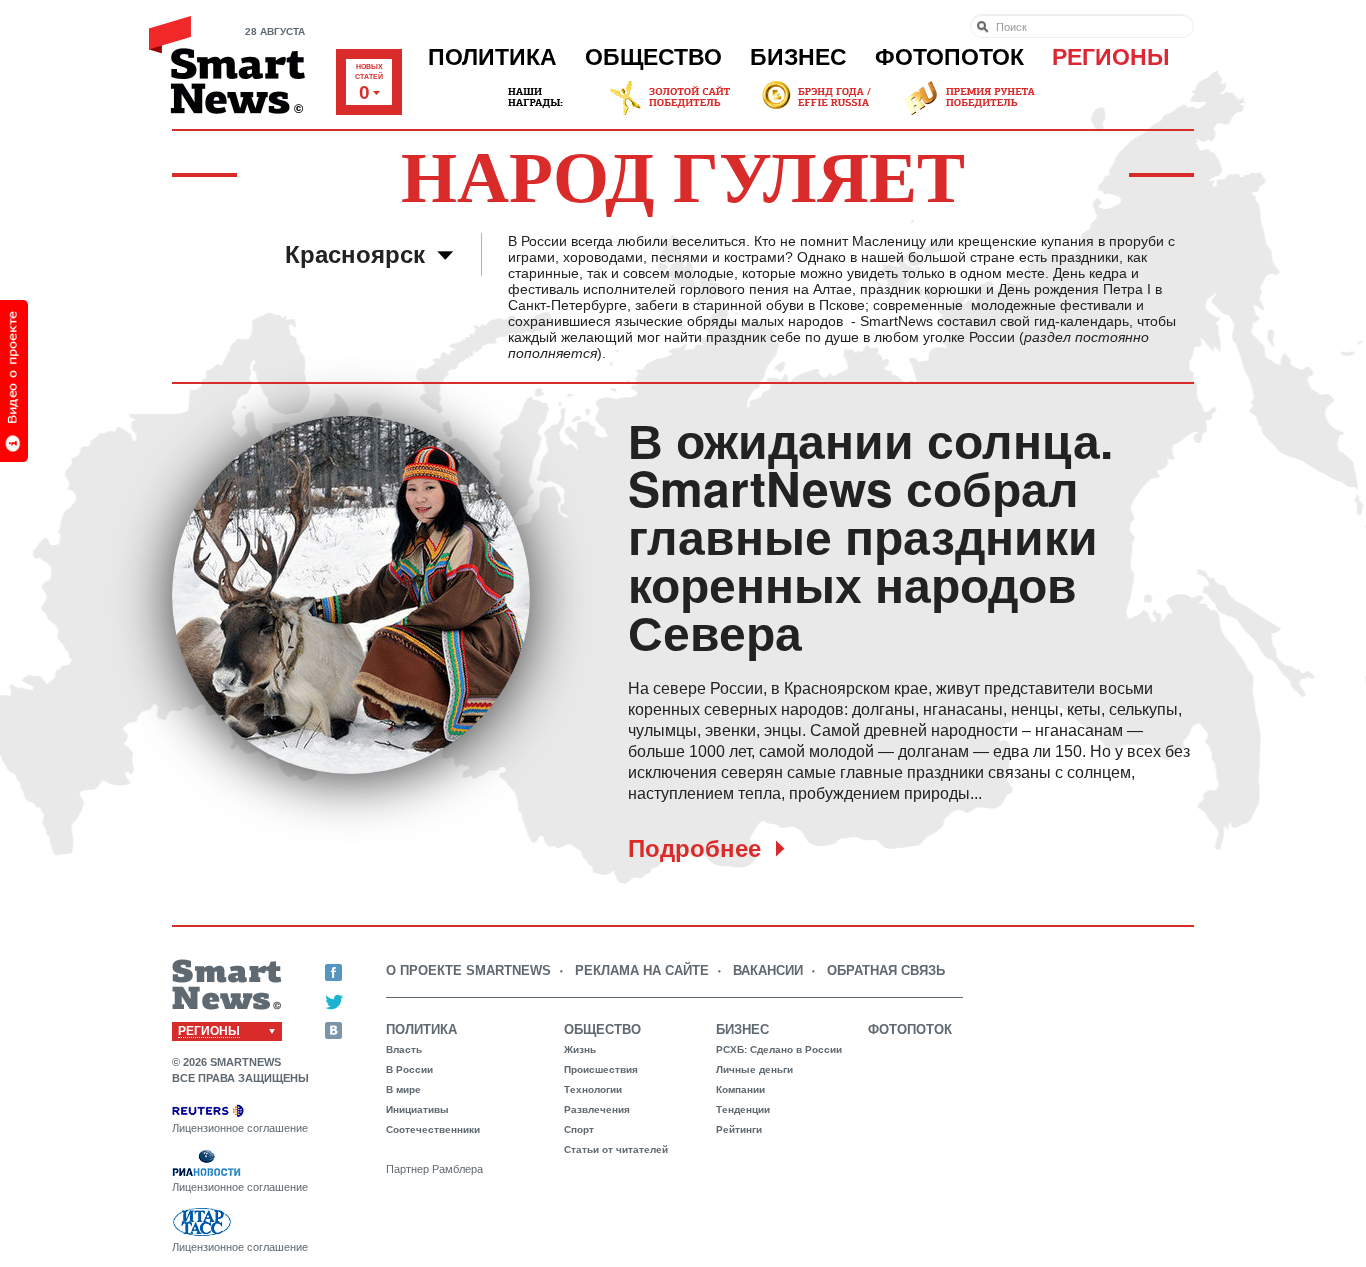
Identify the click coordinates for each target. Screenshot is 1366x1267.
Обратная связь (886, 970)
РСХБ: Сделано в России (779, 1049)
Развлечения (597, 1109)
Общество (653, 57)
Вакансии (768, 970)
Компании (740, 1089)
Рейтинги (739, 1129)
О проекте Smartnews (468, 970)
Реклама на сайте (642, 970)
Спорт (579, 1129)
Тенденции (743, 1109)
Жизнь (580, 1049)
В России (409, 1069)
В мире (403, 1089)
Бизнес (798, 57)
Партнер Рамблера (434, 1169)
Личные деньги (754, 1069)
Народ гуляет (683, 174)
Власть (404, 1049)
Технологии (593, 1089)
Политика (492, 57)
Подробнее (694, 848)
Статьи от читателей (616, 1149)
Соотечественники (433, 1129)
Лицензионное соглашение (240, 1128)
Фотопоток (949, 57)
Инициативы (417, 1109)
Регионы (1111, 57)
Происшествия (601, 1069)
